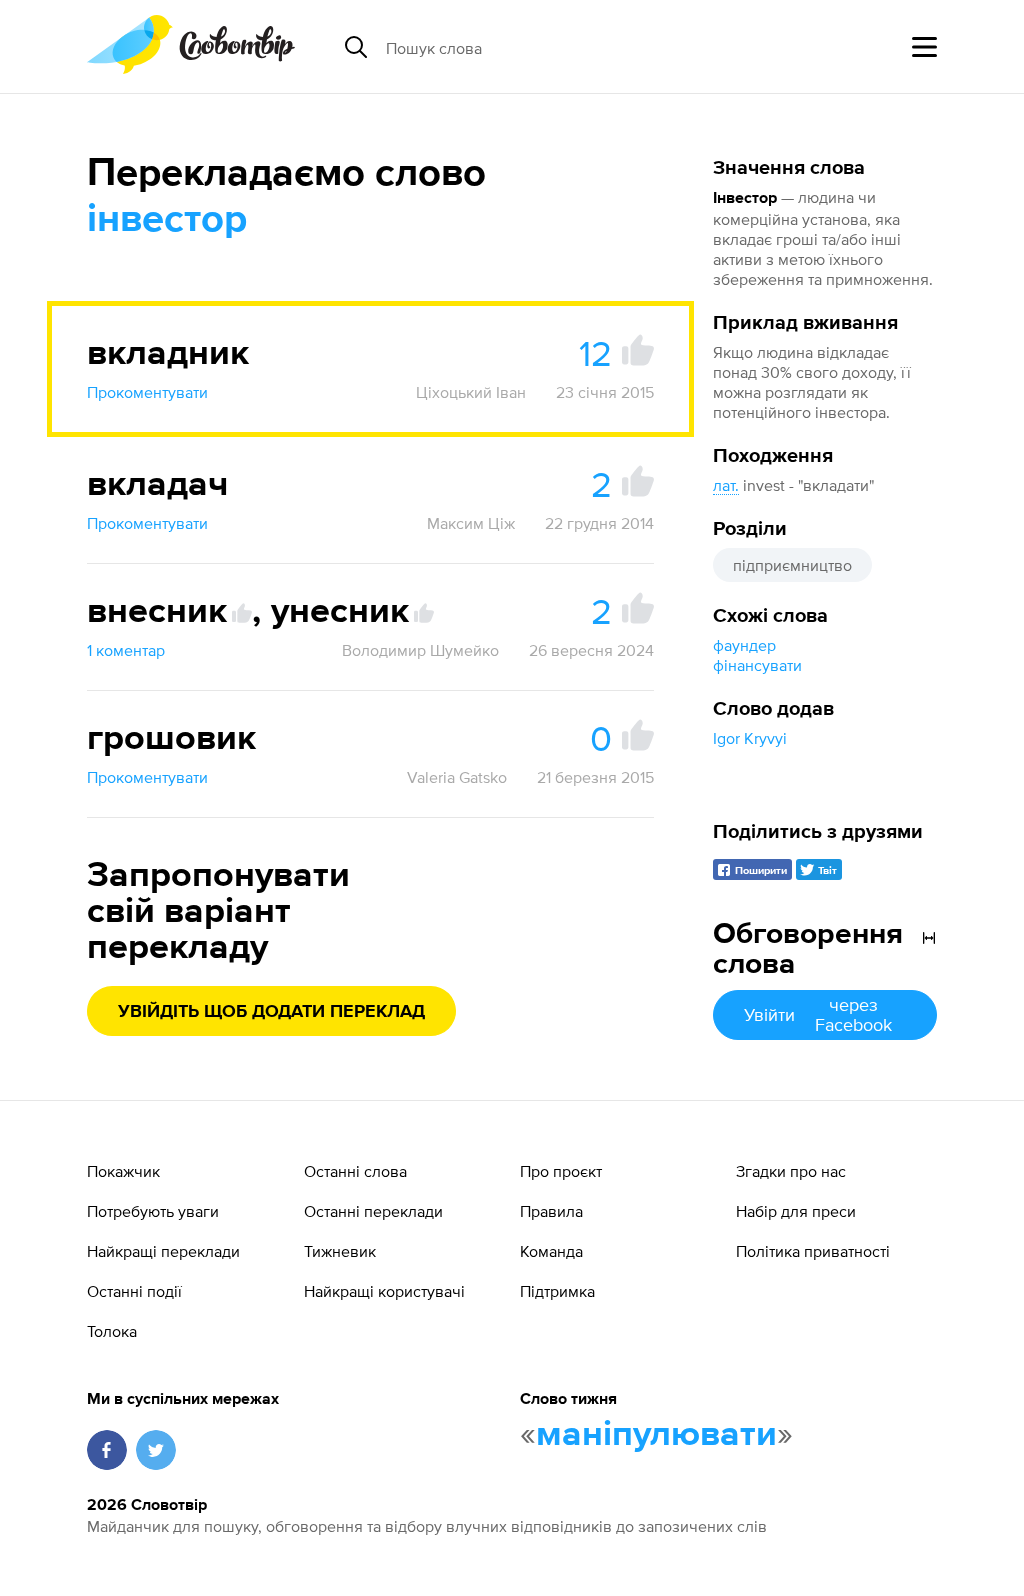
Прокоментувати (147, 392)
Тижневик (340, 1251)
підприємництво (792, 565)
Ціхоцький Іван (471, 392)
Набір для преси (796, 1211)
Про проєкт (561, 1171)
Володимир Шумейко (420, 650)
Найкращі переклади (163, 1251)
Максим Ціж (471, 523)
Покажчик (123, 1171)
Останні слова (355, 1171)
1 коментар (126, 650)
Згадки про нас (791, 1171)
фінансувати (757, 665)
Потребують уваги (153, 1211)
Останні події (134, 1291)
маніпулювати (656, 1435)
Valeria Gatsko (457, 777)
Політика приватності (813, 1251)
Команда (551, 1251)
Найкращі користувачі (384, 1291)
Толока (112, 1331)
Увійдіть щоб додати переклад (271, 1012)
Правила (551, 1211)
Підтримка (557, 1291)
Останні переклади (373, 1211)
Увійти (817, 1014)
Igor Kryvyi (750, 738)
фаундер (744, 645)
